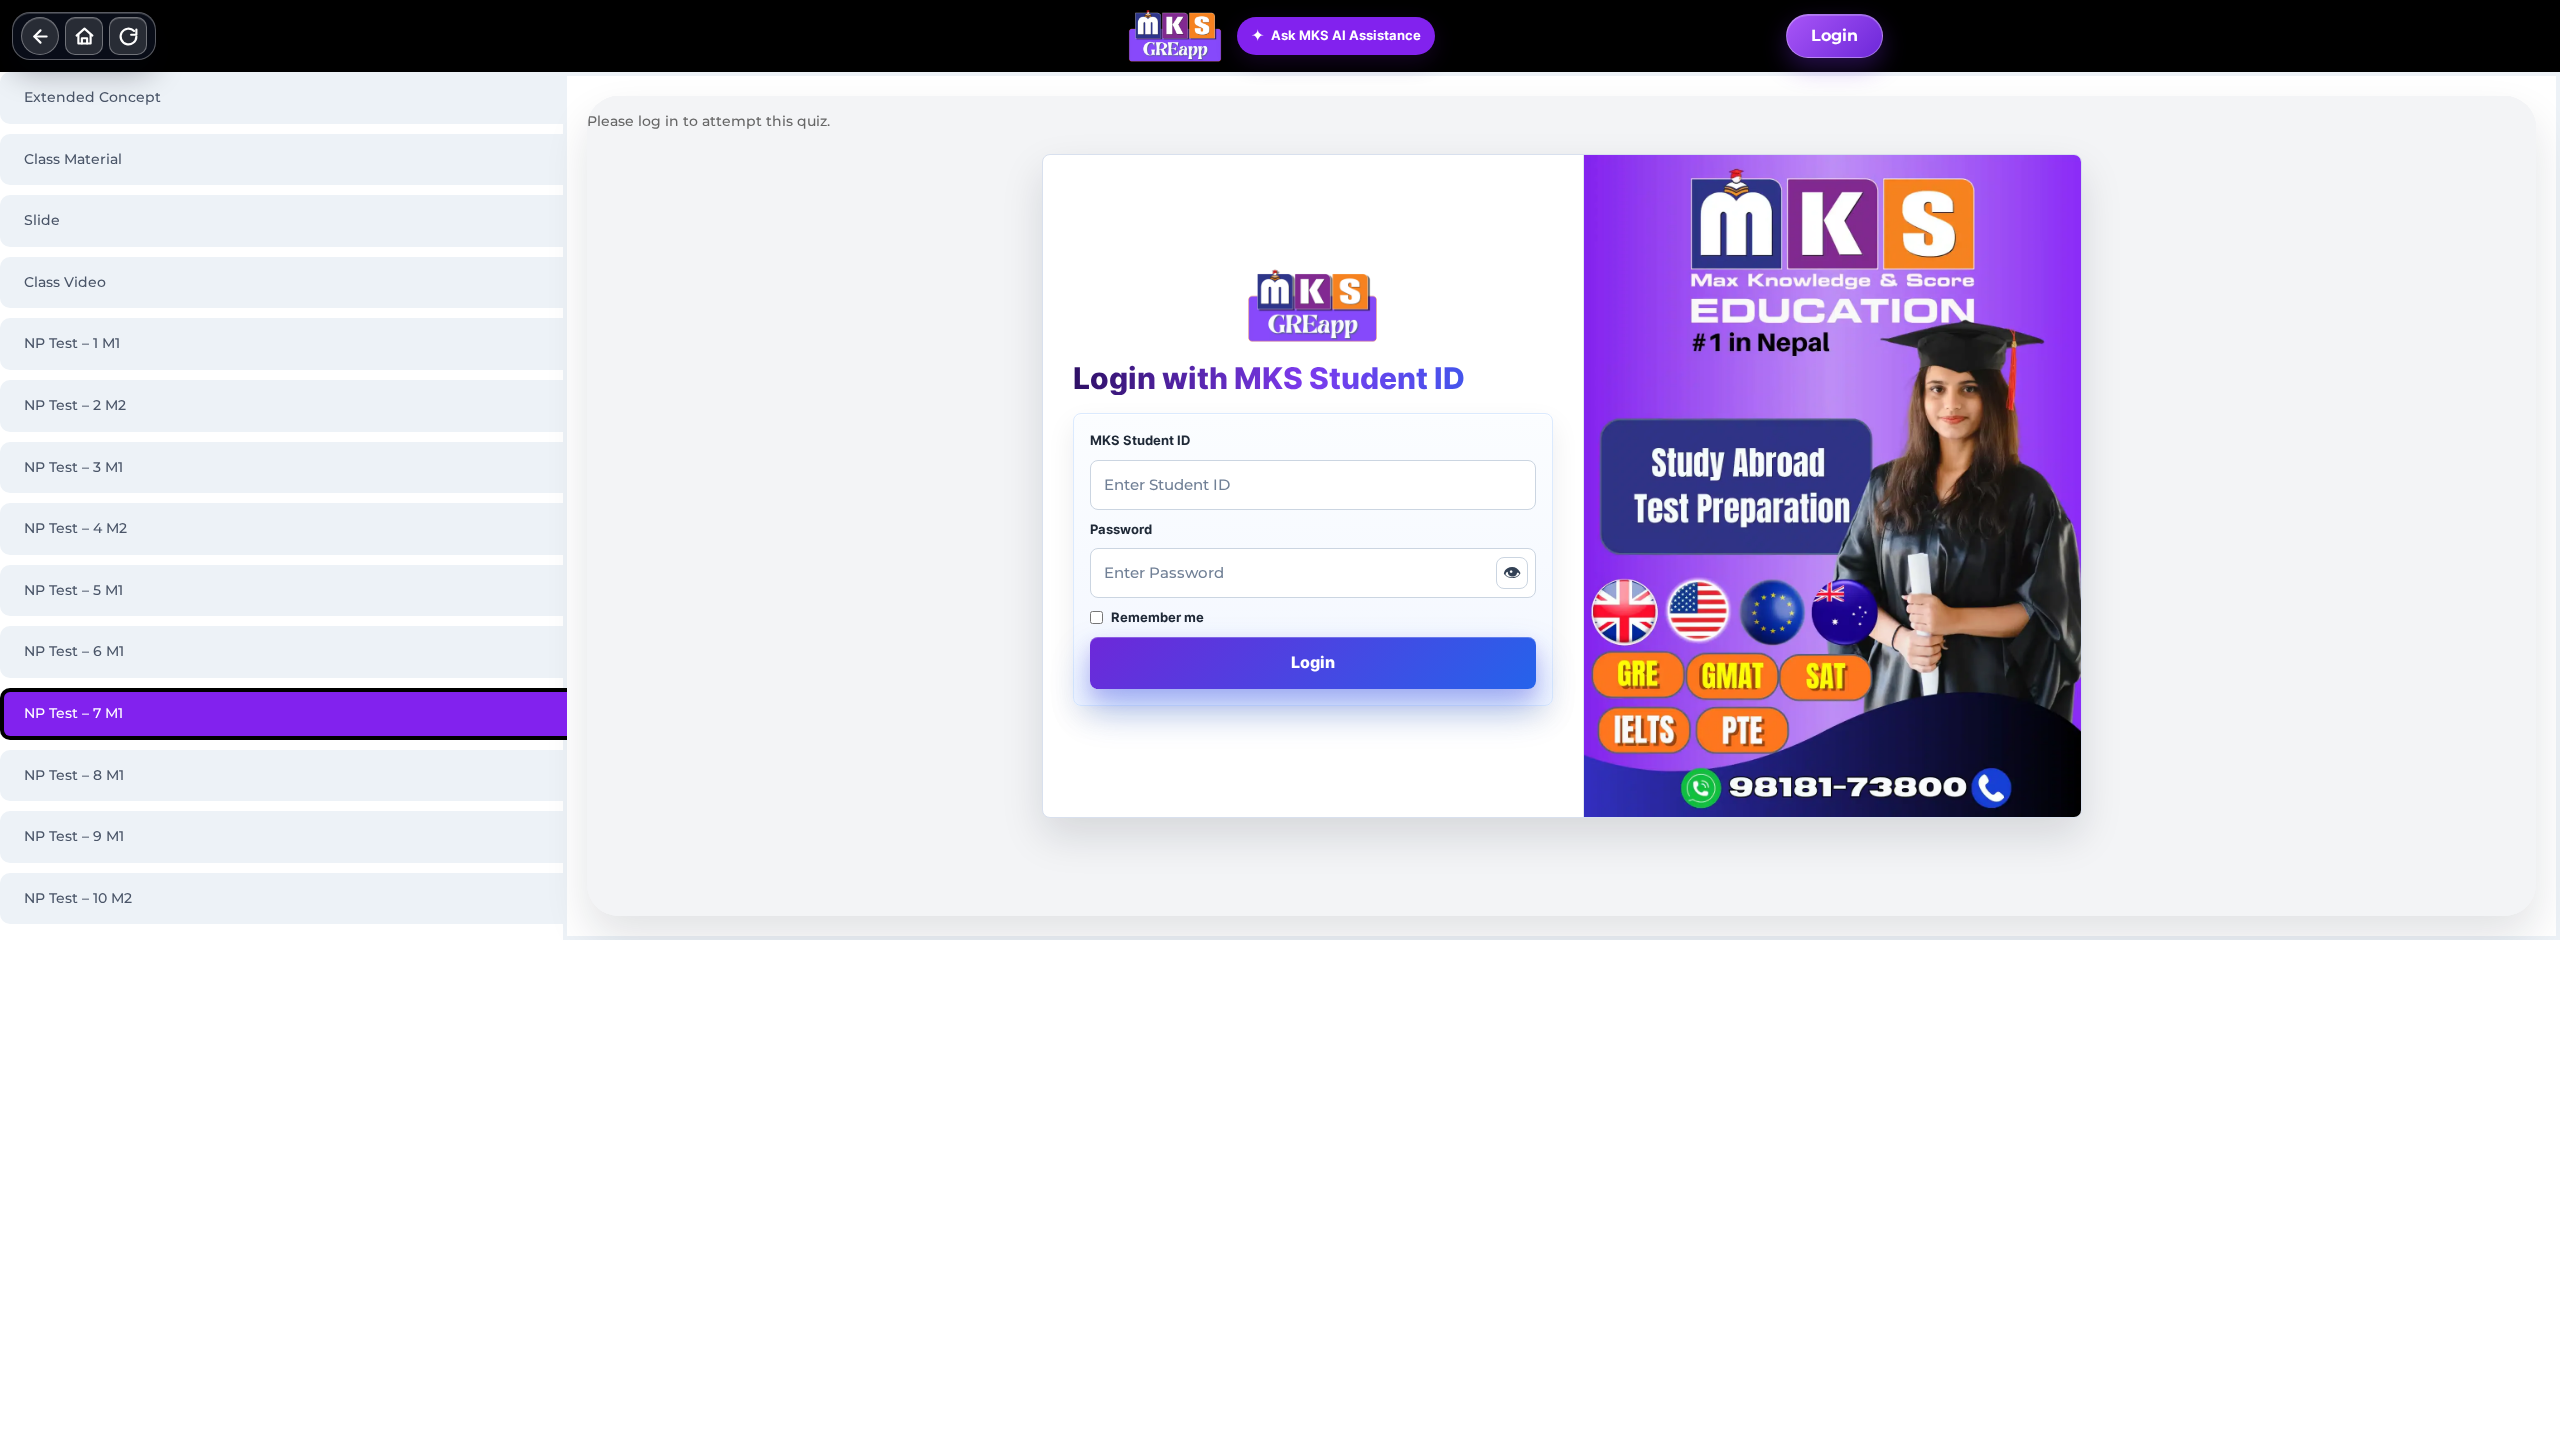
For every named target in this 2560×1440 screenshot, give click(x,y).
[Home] (84, 36)
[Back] (40, 36)
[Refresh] (128, 36)
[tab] (283, 98)
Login (1834, 35)
